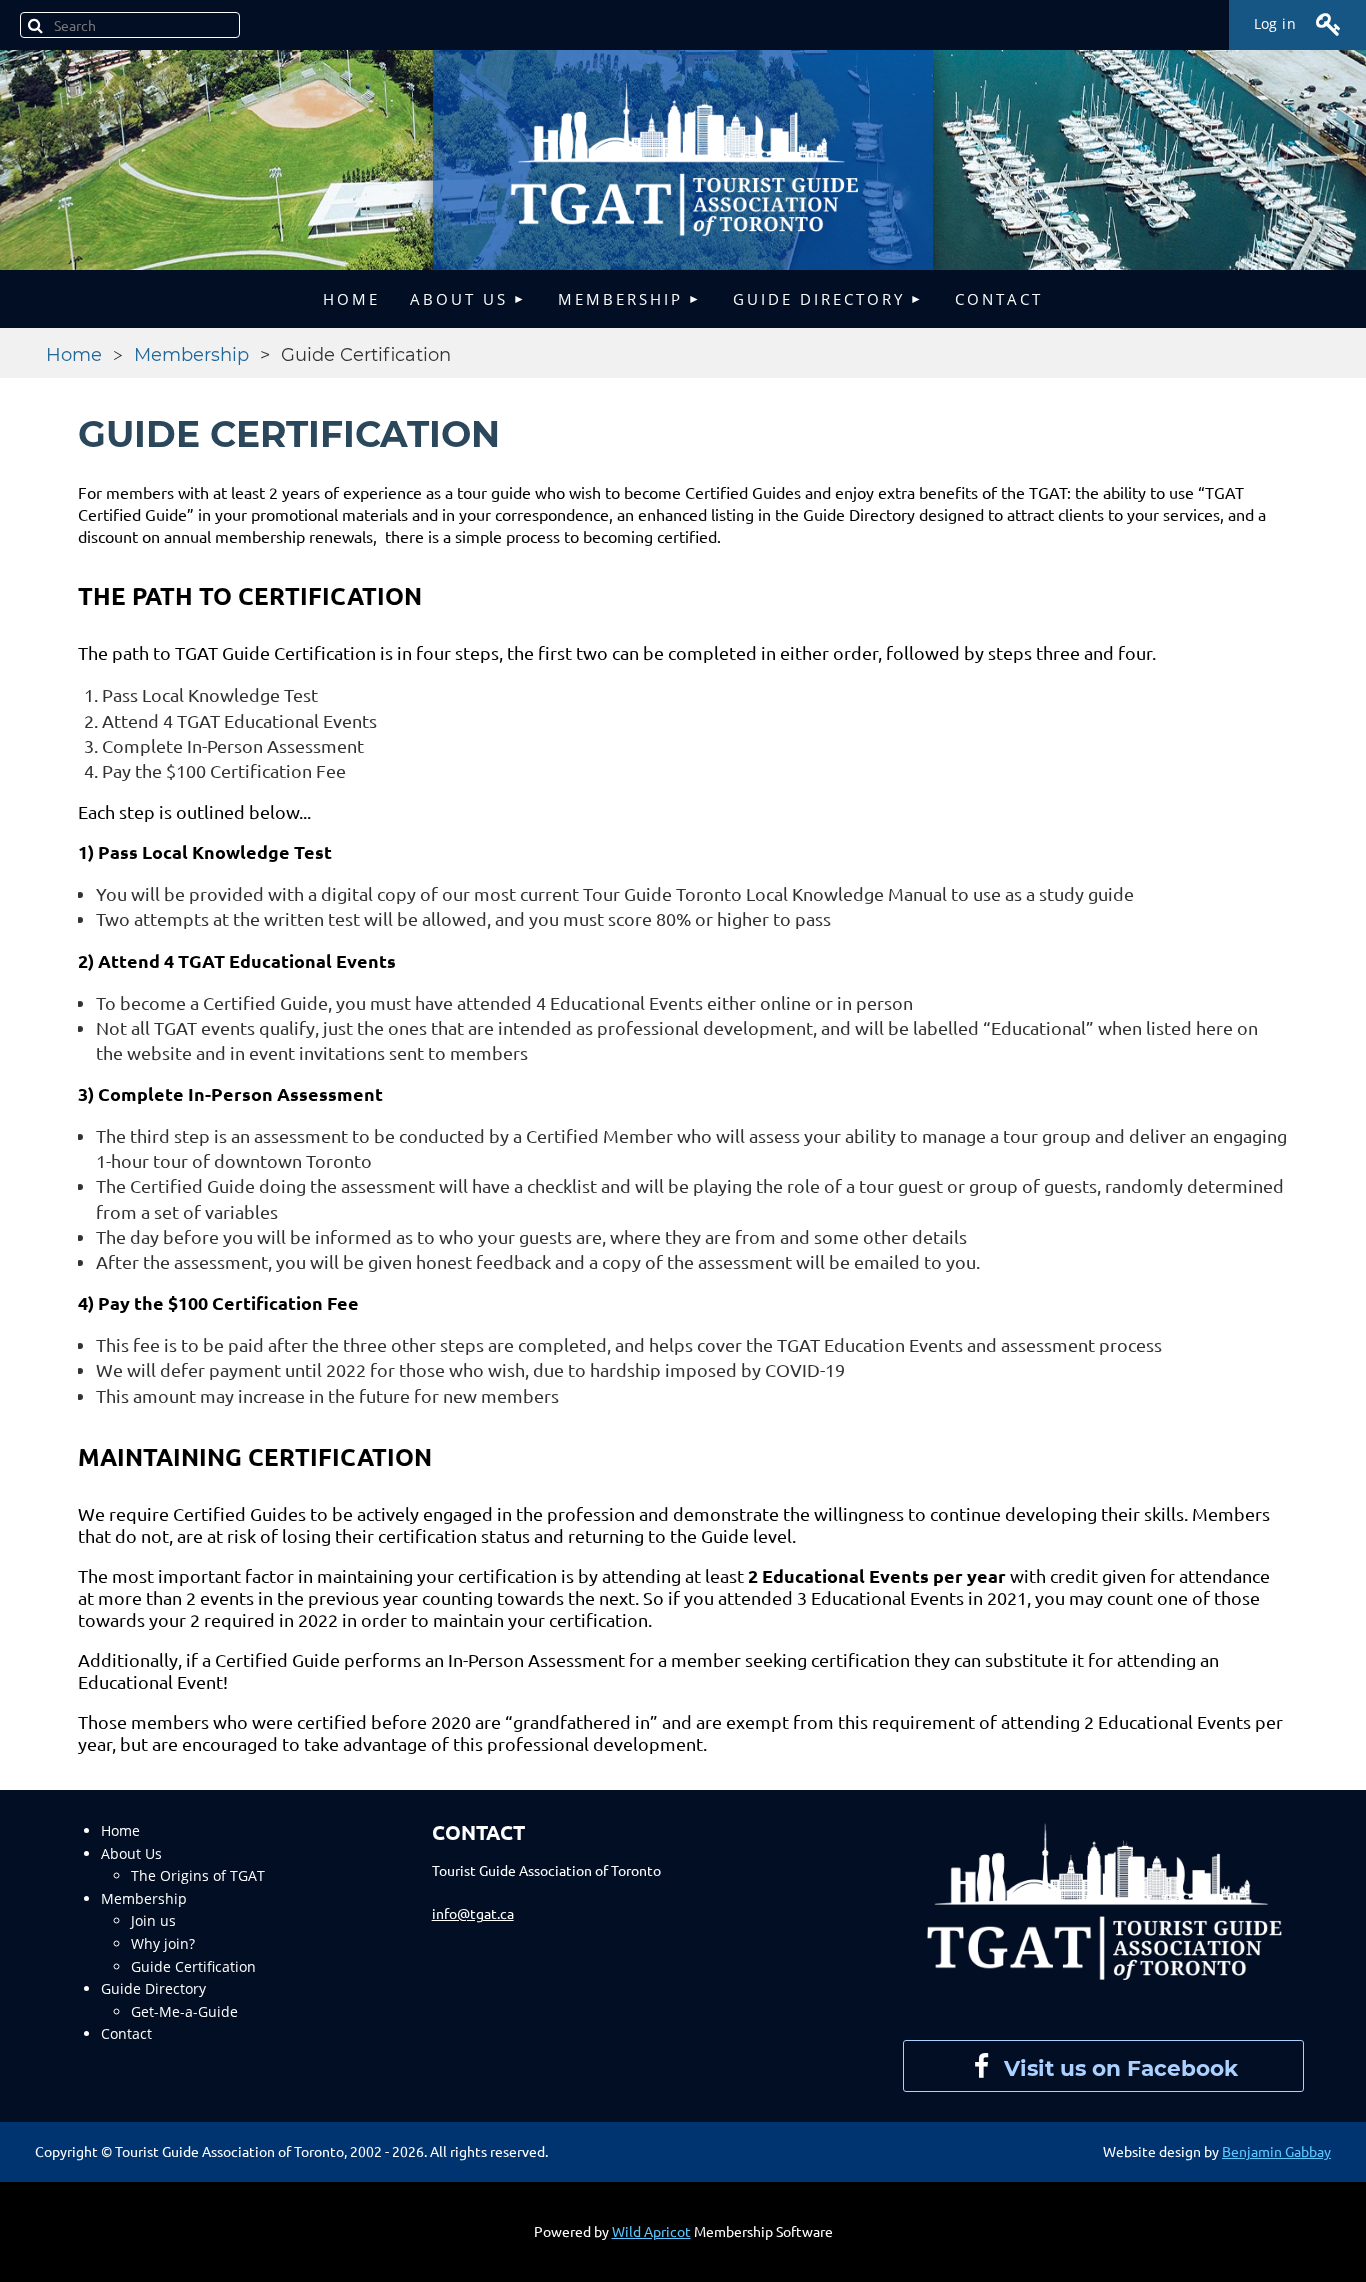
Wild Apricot (651, 2231)
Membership (191, 355)
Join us (153, 1920)
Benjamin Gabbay (1276, 2151)
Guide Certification (193, 1966)
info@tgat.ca (473, 1913)
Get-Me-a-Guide (184, 2011)
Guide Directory (153, 1988)
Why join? (163, 1943)
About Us (131, 1853)
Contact (126, 2033)
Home (74, 355)
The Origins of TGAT (198, 1875)
